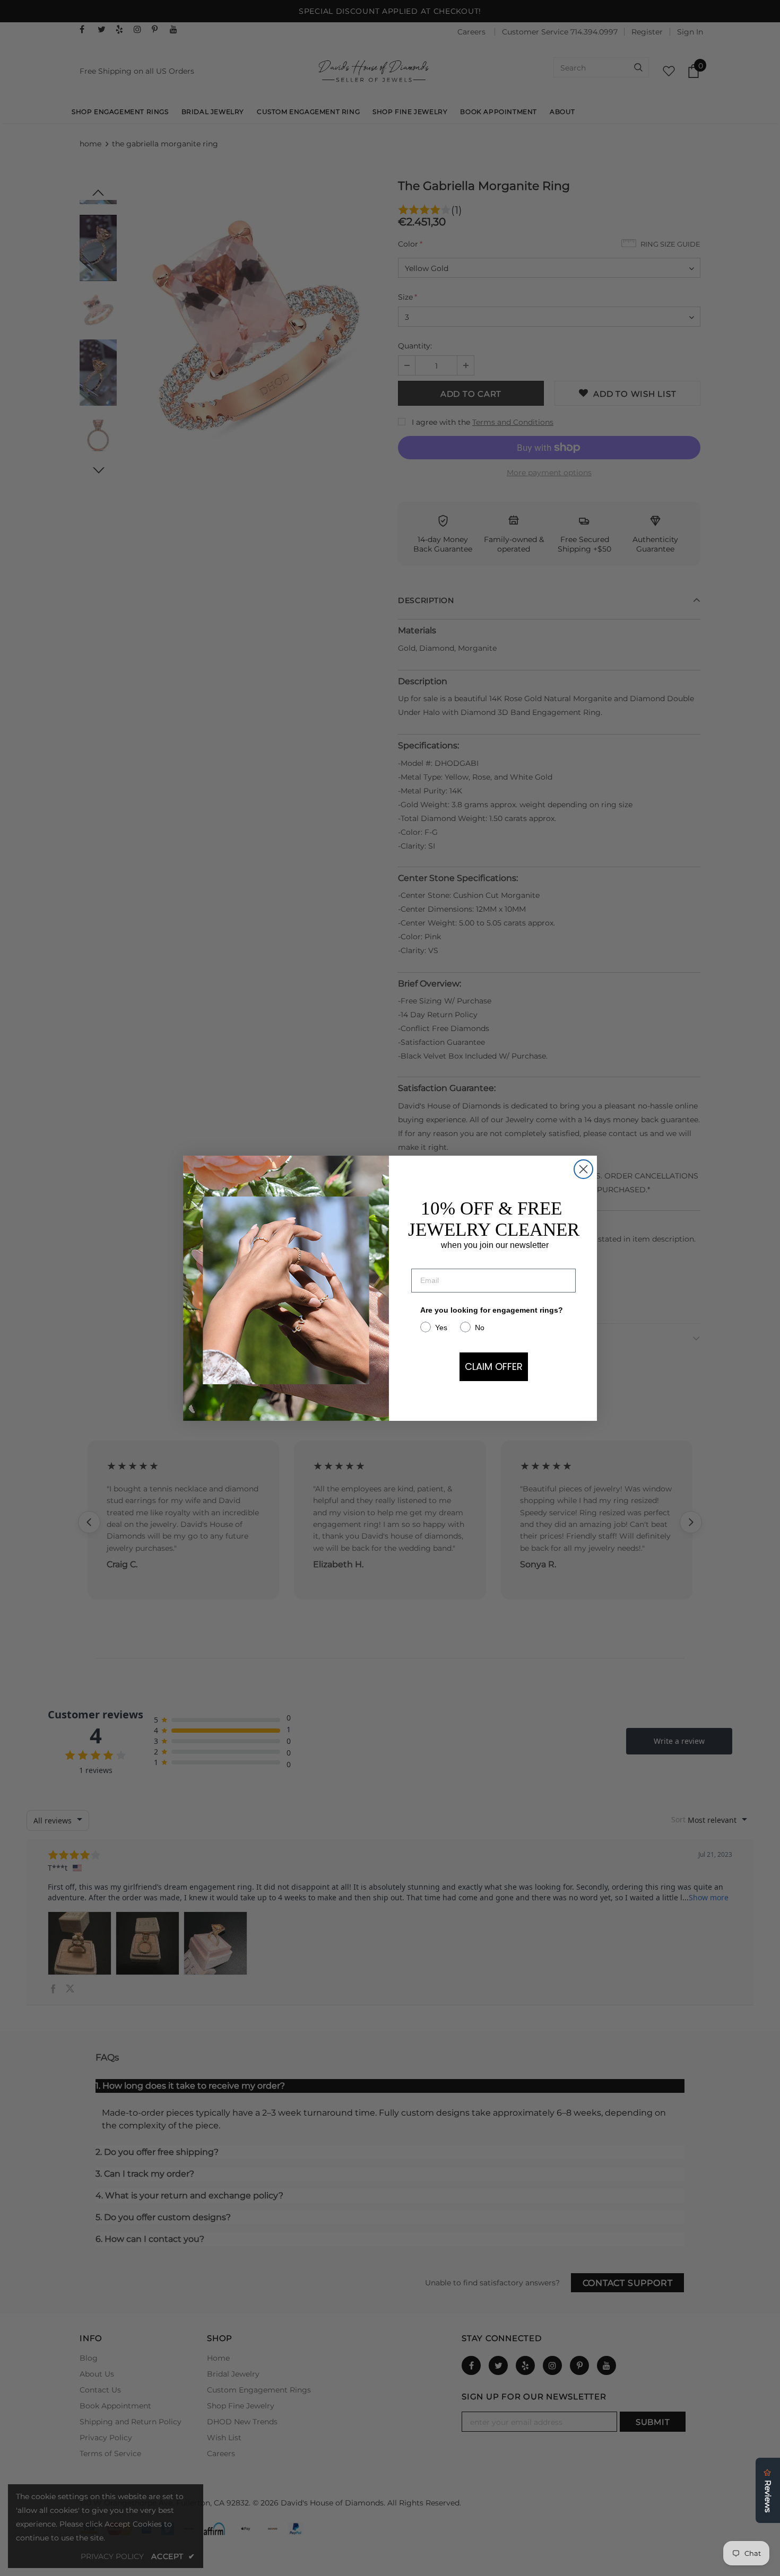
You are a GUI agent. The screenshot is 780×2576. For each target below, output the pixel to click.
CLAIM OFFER (494, 1366)
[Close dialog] (583, 1169)
